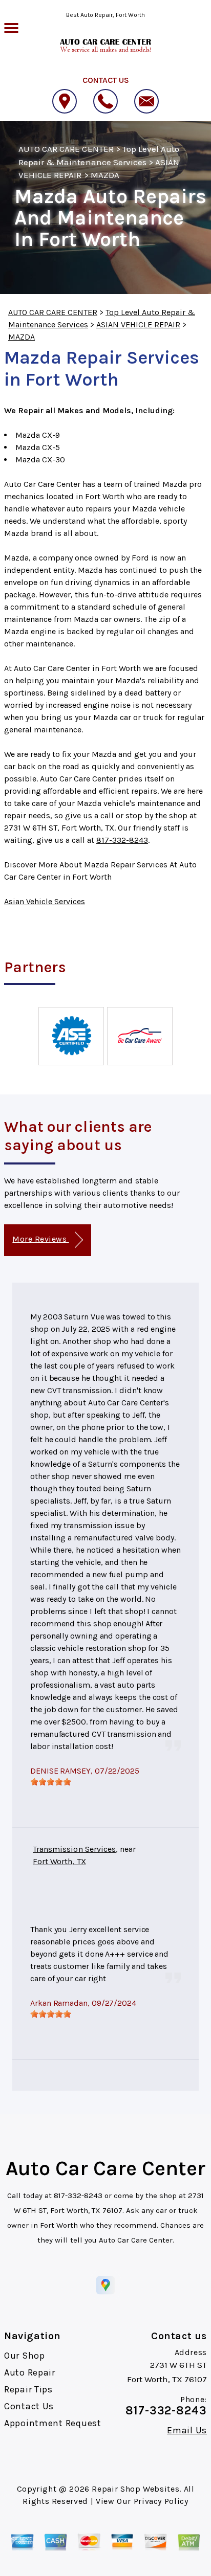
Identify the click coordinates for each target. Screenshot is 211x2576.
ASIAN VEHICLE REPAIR (138, 324)
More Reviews (40, 1239)
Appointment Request (53, 2423)
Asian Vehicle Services (45, 901)
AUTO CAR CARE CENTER (66, 149)
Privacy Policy (161, 2501)
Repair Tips (28, 2389)
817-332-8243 (122, 840)
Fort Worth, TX (59, 1861)
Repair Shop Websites (135, 2489)
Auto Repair (30, 2372)
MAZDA (105, 175)
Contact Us (29, 2406)
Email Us (187, 2430)
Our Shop (25, 2356)
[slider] (51, 1782)
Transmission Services (74, 1849)
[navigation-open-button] (11, 27)
